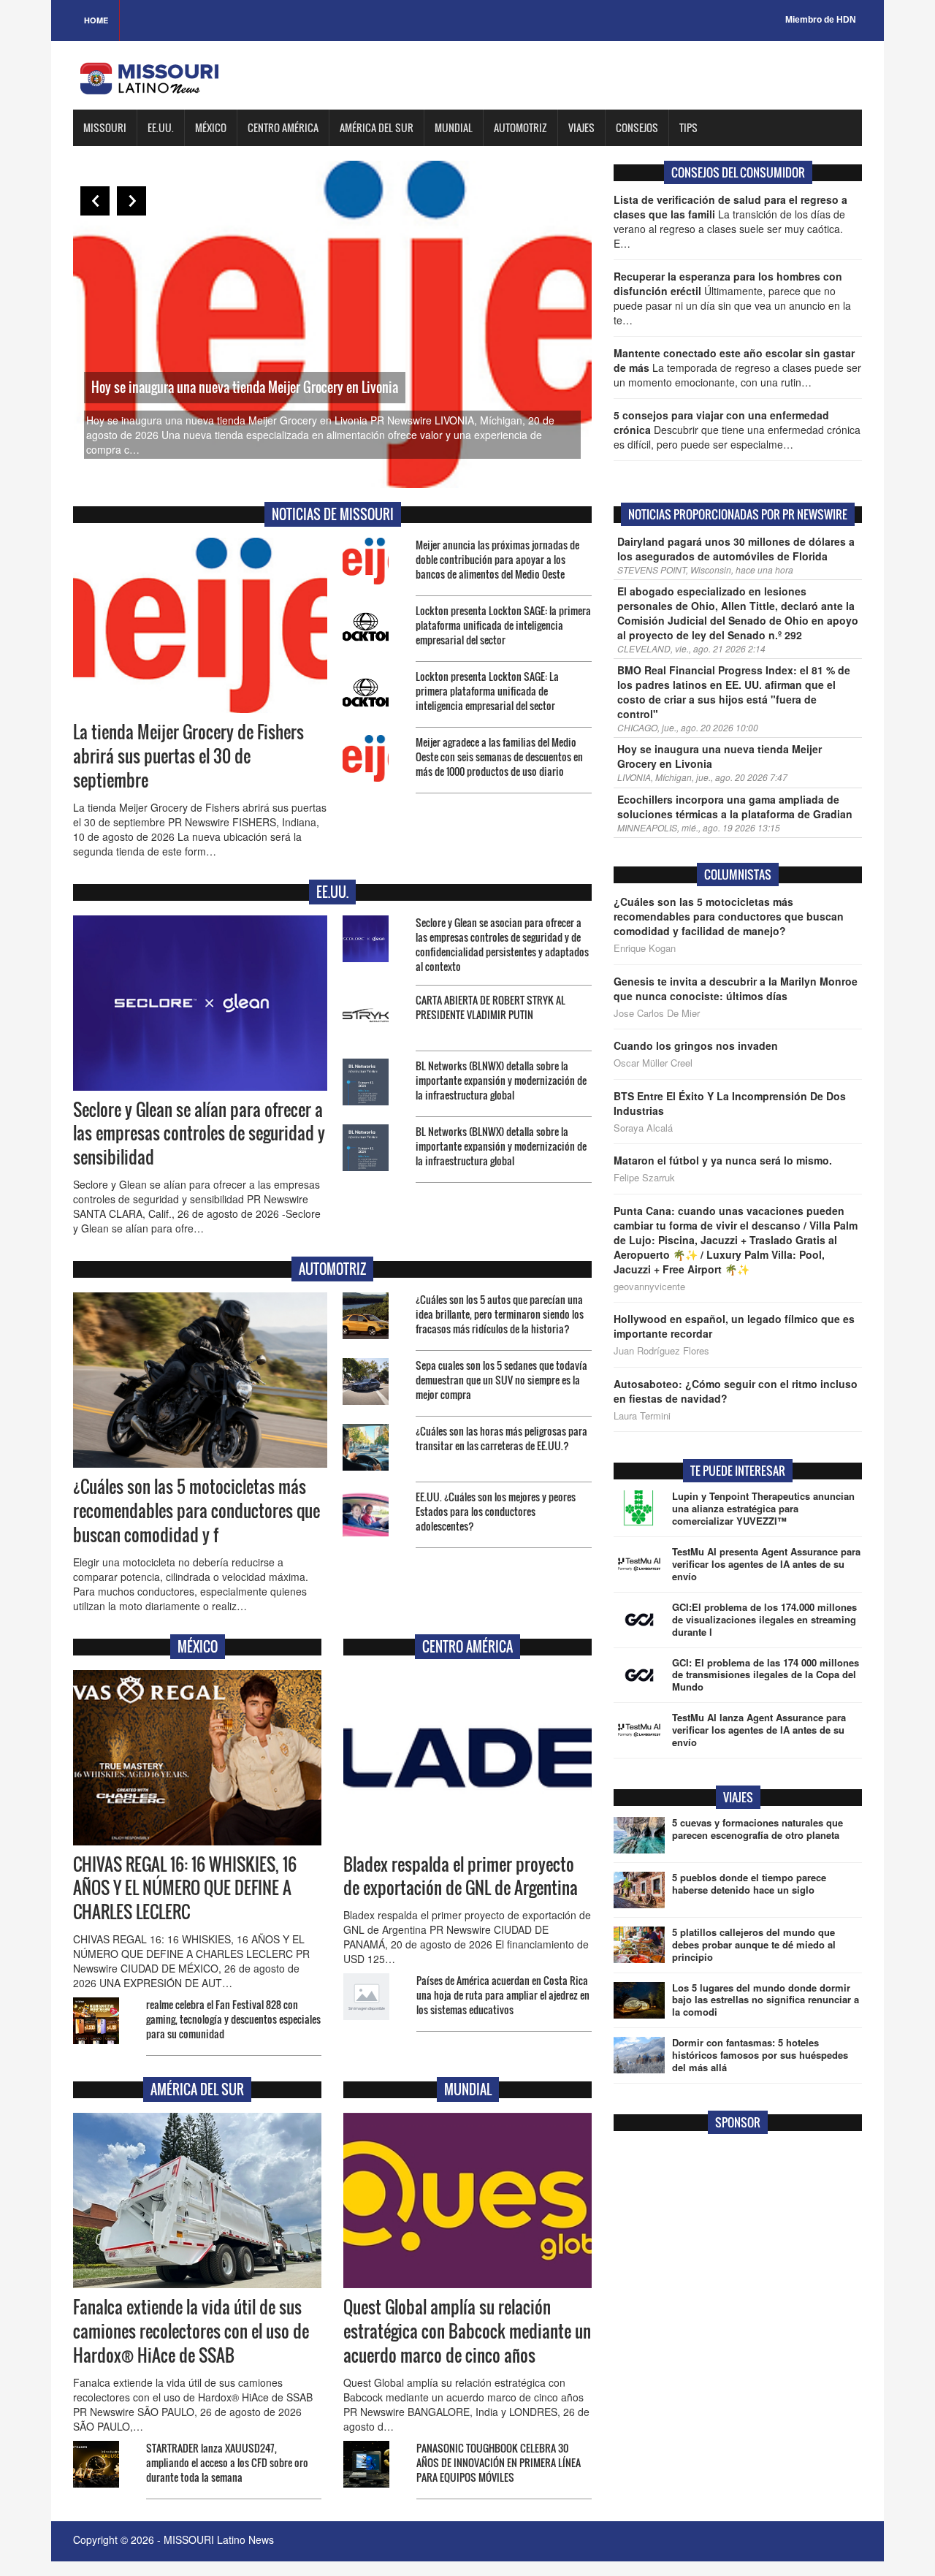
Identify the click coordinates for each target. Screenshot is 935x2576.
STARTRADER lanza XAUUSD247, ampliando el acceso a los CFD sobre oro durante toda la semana (227, 2462)
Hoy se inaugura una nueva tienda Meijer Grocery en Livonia (245, 387)
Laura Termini (642, 1416)
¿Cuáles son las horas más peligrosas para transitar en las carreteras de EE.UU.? (501, 1438)
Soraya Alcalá (643, 1128)
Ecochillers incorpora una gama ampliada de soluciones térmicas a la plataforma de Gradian (735, 807)
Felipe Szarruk (644, 1178)
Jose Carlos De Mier (657, 1013)
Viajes (581, 127)
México (211, 127)
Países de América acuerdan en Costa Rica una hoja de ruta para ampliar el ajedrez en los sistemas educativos (503, 1995)
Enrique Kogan (645, 948)
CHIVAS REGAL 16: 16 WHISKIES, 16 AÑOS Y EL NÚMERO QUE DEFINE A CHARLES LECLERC (185, 1889)
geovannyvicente (649, 1287)
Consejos (637, 127)
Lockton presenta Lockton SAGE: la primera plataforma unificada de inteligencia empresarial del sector (503, 625)
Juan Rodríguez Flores (661, 1351)
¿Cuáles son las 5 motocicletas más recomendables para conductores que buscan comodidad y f (196, 1511)
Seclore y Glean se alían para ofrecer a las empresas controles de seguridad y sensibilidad (199, 1134)
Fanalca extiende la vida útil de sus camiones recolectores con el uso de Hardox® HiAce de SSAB (191, 2331)
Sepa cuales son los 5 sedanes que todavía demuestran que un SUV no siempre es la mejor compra (501, 1380)
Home (96, 20)
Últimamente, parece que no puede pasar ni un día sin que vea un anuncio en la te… (732, 298)
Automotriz (520, 127)
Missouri (105, 127)
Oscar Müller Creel (653, 1063)
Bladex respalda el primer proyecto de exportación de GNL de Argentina (461, 1876)
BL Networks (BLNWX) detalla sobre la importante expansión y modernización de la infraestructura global (501, 1080)
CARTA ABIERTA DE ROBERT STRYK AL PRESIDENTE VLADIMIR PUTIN (491, 1007)
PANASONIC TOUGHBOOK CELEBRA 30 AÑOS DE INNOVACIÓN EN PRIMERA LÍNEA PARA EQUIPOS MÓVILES (499, 2462)
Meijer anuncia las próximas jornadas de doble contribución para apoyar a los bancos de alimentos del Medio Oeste (497, 559)
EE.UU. (161, 127)
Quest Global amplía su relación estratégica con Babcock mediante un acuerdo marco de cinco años (467, 2331)
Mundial (454, 127)
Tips (688, 127)
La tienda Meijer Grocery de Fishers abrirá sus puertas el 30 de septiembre (188, 756)
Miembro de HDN (821, 20)
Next (131, 201)
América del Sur (377, 127)
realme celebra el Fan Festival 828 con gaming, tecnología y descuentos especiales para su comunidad (233, 2019)
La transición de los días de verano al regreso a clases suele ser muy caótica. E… (730, 221)
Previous (95, 201)
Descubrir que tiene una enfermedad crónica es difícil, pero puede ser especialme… (737, 430)
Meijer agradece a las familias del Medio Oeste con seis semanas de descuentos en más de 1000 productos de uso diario (499, 757)
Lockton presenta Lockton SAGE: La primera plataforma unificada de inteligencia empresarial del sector (487, 691)
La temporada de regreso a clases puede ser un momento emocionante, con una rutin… (737, 367)
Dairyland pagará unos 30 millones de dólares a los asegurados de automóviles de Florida (736, 549)
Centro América (283, 127)
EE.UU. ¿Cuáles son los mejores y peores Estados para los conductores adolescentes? (496, 1511)
